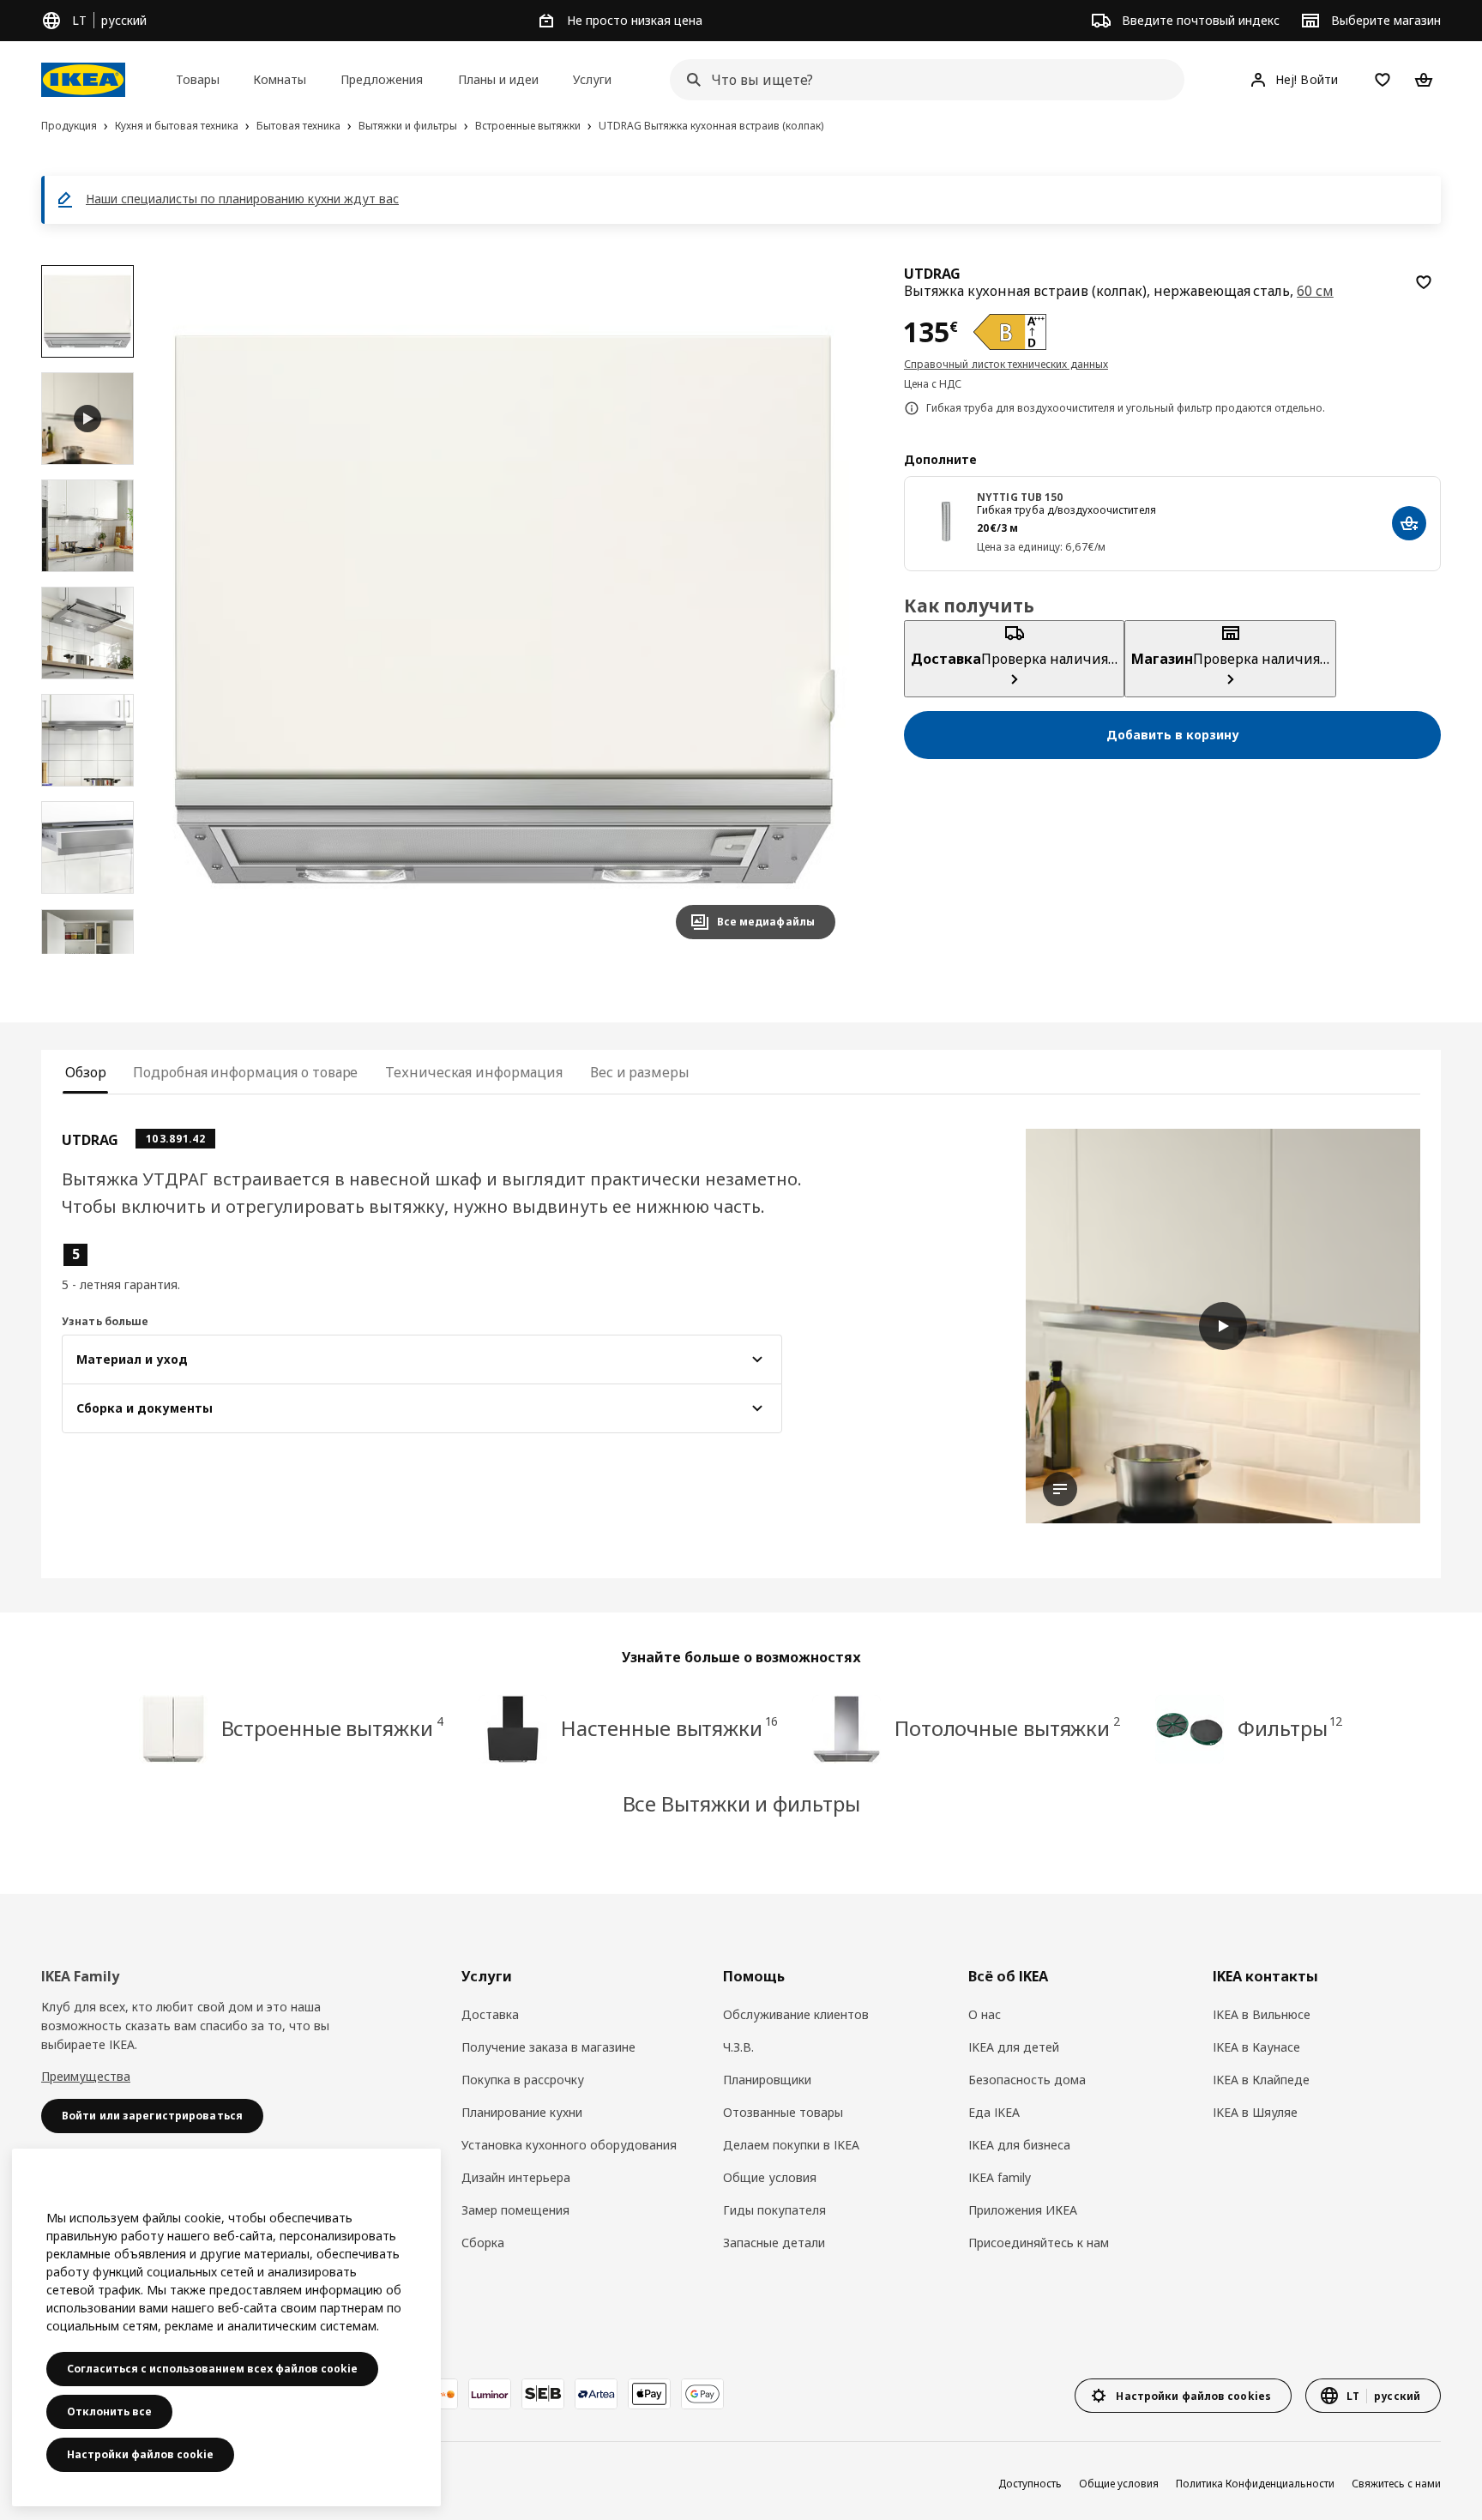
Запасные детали (774, 2243)
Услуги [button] (592, 79)
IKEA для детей (1014, 2047)
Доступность (1030, 2484)
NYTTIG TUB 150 (1021, 497)
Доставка (490, 2014)
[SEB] (543, 2394)
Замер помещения (515, 2210)
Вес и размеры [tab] (640, 1072)
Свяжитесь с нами (1396, 2484)
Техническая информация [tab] (474, 1072)
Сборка (483, 2243)
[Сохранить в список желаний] (1424, 282)
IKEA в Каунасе (1256, 2047)
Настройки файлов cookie (140, 2454)
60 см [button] (1315, 291)
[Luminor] (490, 2394)
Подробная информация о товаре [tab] (245, 1072)
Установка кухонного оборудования (569, 2145)
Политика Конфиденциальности (1255, 2484)
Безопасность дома (1027, 2080)
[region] (505, 609)
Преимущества (86, 2076)
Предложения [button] (382, 79)
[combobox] (922, 80)
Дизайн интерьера (516, 2177)
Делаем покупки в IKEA (791, 2145)
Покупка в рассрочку (523, 2080)
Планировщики (767, 2080)
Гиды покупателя (774, 2210)
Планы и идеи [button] (498, 79)
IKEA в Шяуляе (1255, 2112)
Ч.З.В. (738, 2047)
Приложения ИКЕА (1023, 2210)
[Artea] (596, 2394)
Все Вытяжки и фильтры (741, 1803)
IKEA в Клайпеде (1261, 2080)
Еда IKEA (994, 2112)
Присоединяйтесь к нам (1039, 2243)
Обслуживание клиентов (796, 2014)
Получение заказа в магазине (548, 2047)
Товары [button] (198, 79)
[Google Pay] (702, 2394)
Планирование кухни (522, 2112)
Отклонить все (109, 2411)
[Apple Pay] (649, 2394)
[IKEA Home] (83, 80)
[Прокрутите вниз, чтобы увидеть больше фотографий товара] (87, 954)
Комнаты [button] (280, 79)
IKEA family (1000, 2177)
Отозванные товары (783, 2112)
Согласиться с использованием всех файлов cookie (212, 2369)
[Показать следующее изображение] (815, 609)
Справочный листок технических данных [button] (1006, 364)
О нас (985, 2014)
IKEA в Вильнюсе (1262, 2014)
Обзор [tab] (85, 1072)
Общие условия (770, 2177)
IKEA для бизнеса (1019, 2145)
